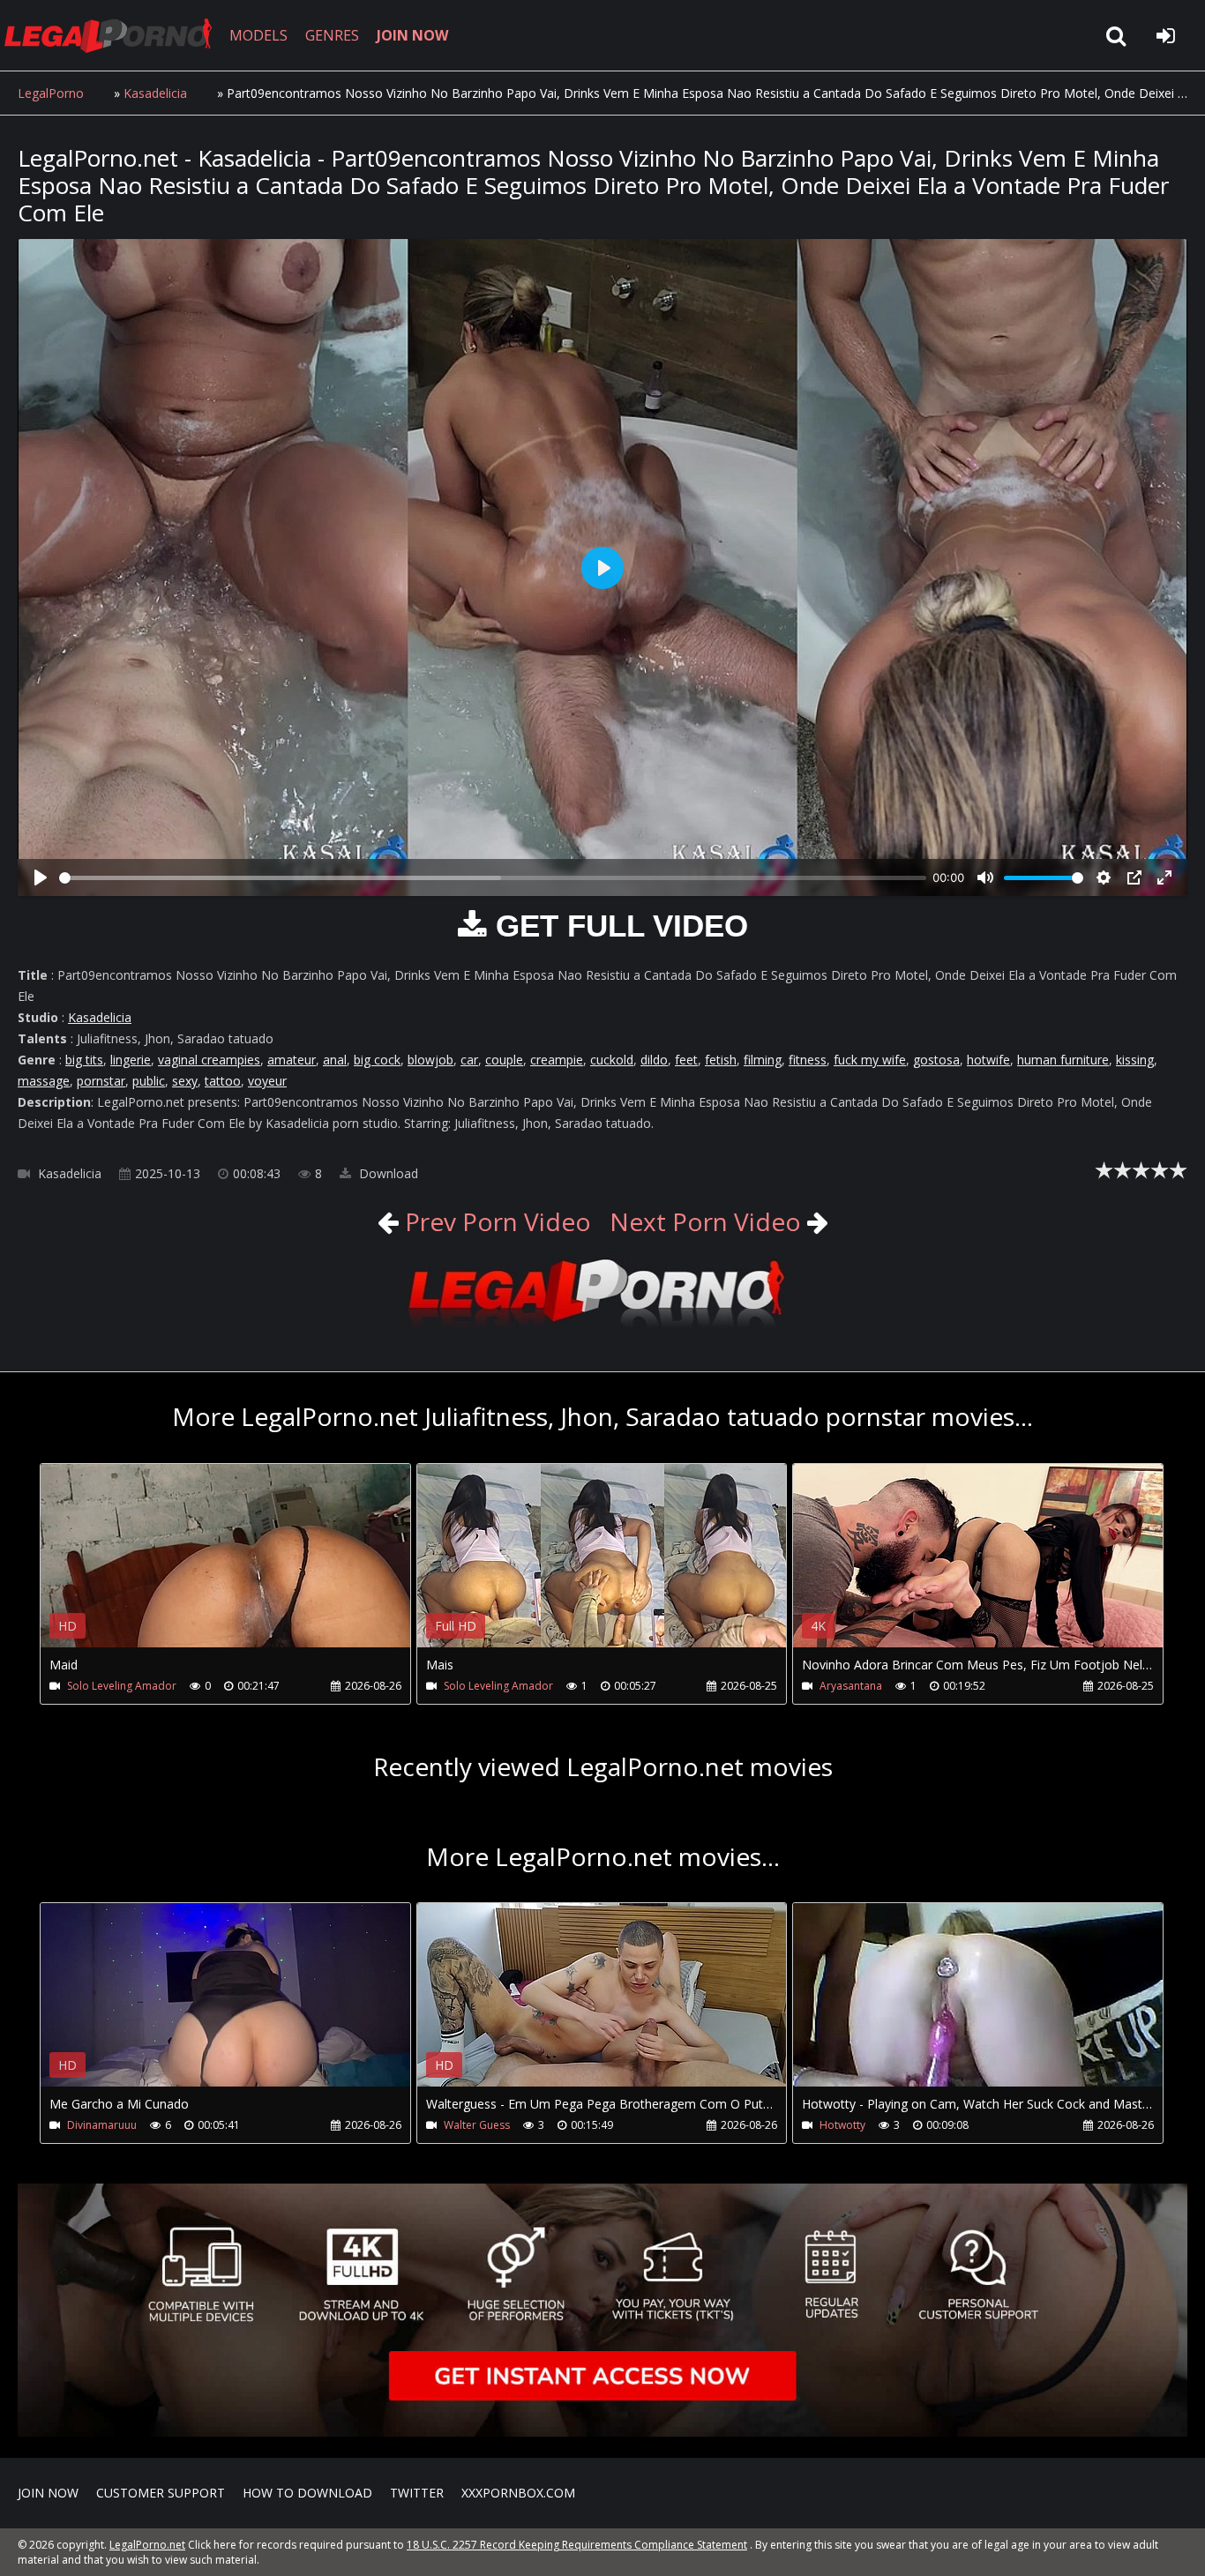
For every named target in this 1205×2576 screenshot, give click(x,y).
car (469, 1060)
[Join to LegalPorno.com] (602, 1328)
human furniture (1063, 1060)
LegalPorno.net (115, 35)
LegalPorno (51, 93)
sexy (185, 1081)
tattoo (223, 1081)
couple (504, 1060)
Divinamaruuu (102, 2125)
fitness (808, 1060)
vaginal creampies (209, 1060)
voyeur (267, 1081)
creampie (557, 1060)
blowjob (430, 1060)
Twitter (417, 2493)
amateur (292, 1060)
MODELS (258, 35)
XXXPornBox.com (518, 2493)
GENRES (332, 35)
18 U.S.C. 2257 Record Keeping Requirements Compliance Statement (577, 2545)
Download (387, 1173)
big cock (377, 1060)
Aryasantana (851, 1686)
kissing (1135, 1060)
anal (335, 1060)
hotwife (988, 1060)
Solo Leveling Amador (122, 1686)
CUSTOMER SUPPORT (161, 2493)
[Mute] (985, 877)
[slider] (493, 878)
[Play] (41, 877)
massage (44, 1081)
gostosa (936, 1060)
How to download (307, 2493)
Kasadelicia (155, 93)
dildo (654, 1060)
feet (686, 1060)
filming (763, 1060)
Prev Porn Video (495, 1221)
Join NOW (48, 2493)
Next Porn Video (705, 1221)
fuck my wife (870, 1060)
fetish (721, 1060)
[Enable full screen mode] (1164, 877)
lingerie (131, 1060)
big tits (84, 1060)
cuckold (612, 1060)
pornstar (101, 1081)
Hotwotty (842, 2125)
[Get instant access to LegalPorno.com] (602, 2432)
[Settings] (1104, 877)
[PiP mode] (1134, 877)
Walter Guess (477, 2125)
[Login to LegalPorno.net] (1165, 35)
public (149, 1081)
